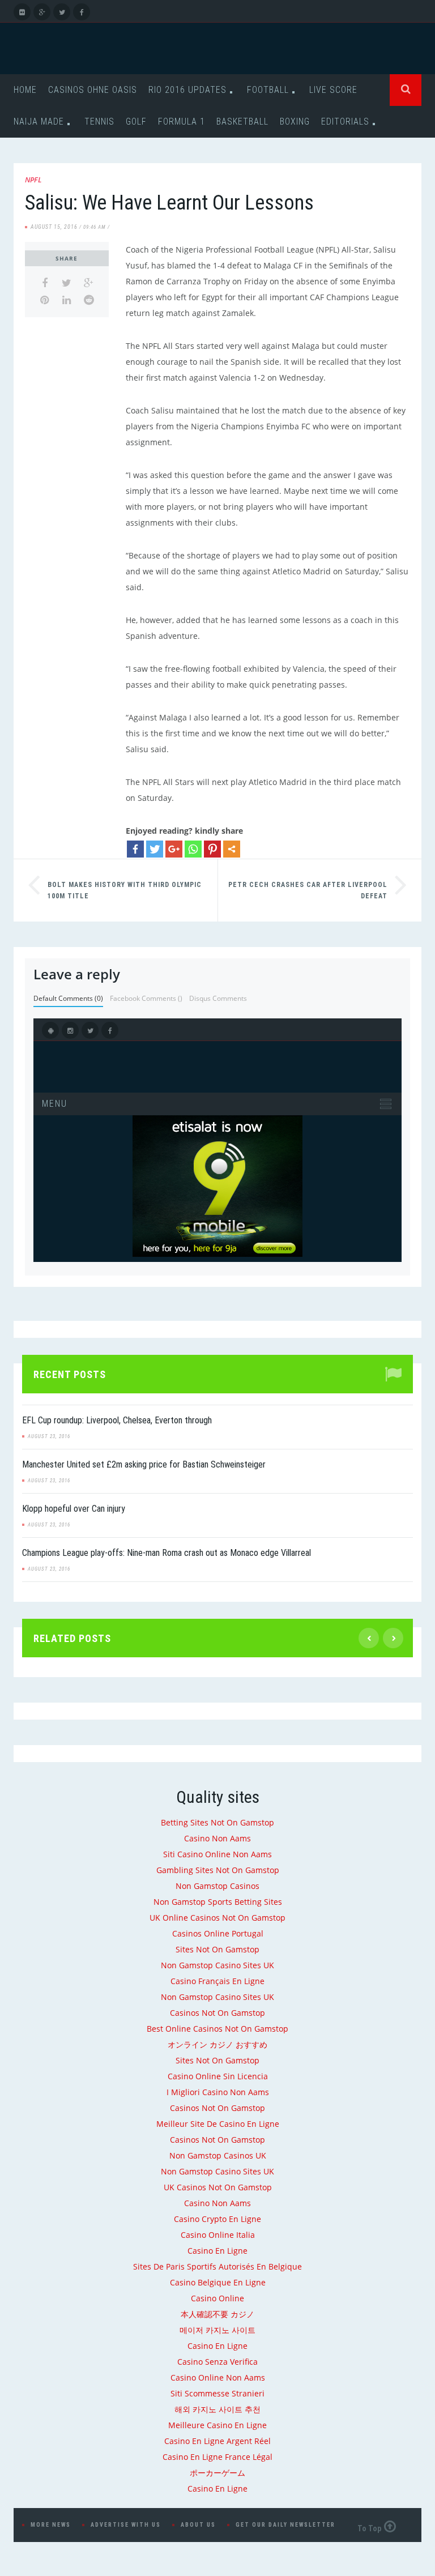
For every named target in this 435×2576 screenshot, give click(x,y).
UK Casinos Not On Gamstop (218, 2187)
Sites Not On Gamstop (217, 1949)
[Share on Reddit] (89, 300)
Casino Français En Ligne (217, 1981)
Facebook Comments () (146, 998)
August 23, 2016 (49, 1436)
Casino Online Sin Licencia (218, 2076)
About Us (198, 2525)
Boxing (295, 121)
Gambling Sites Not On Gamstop (218, 1870)
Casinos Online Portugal (218, 1933)
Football (268, 90)
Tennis (99, 121)
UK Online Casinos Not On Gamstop (217, 1918)
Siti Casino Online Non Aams (217, 1854)
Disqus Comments (218, 998)
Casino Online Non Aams (218, 2377)
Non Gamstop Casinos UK (218, 2155)
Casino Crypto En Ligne (217, 2219)
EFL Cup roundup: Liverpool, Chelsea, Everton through (117, 1420)
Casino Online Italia (218, 2235)
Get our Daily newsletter (285, 2525)
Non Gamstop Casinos (217, 1886)
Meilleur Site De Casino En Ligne (218, 2124)
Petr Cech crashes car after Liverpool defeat (308, 890)
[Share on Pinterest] (44, 300)
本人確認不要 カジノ (217, 2314)
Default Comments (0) (68, 998)
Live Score (333, 90)
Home (25, 90)
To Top (369, 2528)
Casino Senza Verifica (217, 2362)
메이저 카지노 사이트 (217, 2330)
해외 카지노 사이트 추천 (217, 2409)
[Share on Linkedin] (67, 300)
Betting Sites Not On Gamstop (217, 1822)
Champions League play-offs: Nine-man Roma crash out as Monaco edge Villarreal (167, 1553)
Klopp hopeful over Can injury (74, 1509)
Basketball (242, 121)
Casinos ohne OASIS (93, 90)
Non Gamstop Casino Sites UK (217, 1965)
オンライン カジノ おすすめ (217, 2044)
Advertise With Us (126, 2525)
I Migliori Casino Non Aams (218, 2092)
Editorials (345, 121)
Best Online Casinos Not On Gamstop (217, 2029)
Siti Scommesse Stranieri (217, 2393)
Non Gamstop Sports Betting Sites (218, 1902)
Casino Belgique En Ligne (218, 2282)
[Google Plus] (42, 12)
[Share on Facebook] (44, 283)
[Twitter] (62, 12)
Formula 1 (182, 121)
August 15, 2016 (54, 227)
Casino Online (217, 2298)
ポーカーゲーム (217, 2473)
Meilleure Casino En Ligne (217, 2425)
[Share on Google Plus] (89, 283)
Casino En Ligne (217, 2251)
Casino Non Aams (217, 1838)
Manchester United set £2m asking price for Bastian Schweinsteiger (144, 1464)
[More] (232, 849)
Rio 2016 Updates (187, 90)
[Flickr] (22, 12)
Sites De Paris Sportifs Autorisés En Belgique (217, 2266)
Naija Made (39, 121)
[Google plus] (174, 849)
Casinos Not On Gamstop (217, 2013)
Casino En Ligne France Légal (217, 2457)
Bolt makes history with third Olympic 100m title (125, 890)
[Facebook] (82, 12)
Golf (136, 121)
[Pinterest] (212, 849)
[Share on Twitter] (67, 283)
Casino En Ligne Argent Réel (217, 2441)
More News (51, 2525)
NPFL (33, 180)
